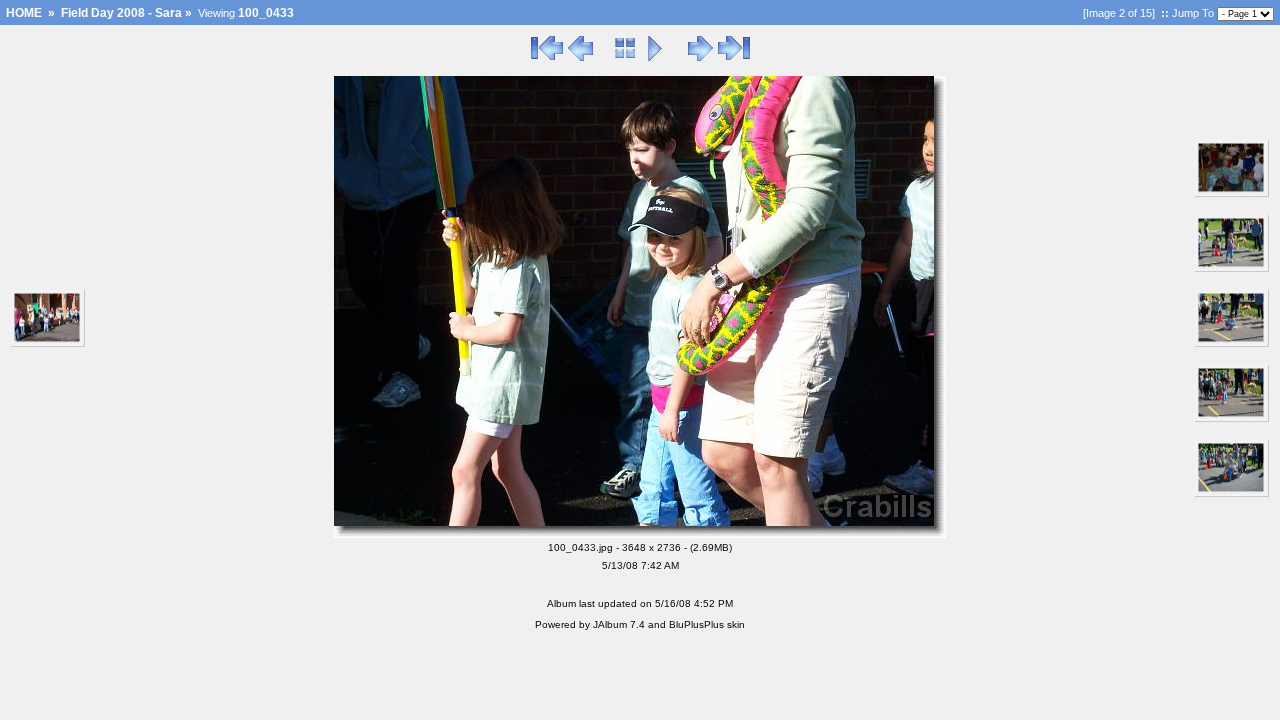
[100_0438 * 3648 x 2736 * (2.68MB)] (1232, 344)
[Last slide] (734, 58)
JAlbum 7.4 (619, 624)
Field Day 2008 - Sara (121, 13)
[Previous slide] (580, 58)
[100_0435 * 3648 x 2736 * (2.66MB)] (1232, 194)
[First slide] (547, 58)
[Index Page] (625, 58)
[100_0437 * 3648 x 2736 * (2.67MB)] (1232, 269)
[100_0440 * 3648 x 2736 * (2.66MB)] (1232, 494)
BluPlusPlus (696, 624)
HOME (24, 13)
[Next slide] (700, 58)
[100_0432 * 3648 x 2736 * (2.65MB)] (48, 344)
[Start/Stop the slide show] (655, 58)
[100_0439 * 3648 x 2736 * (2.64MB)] (1232, 419)
